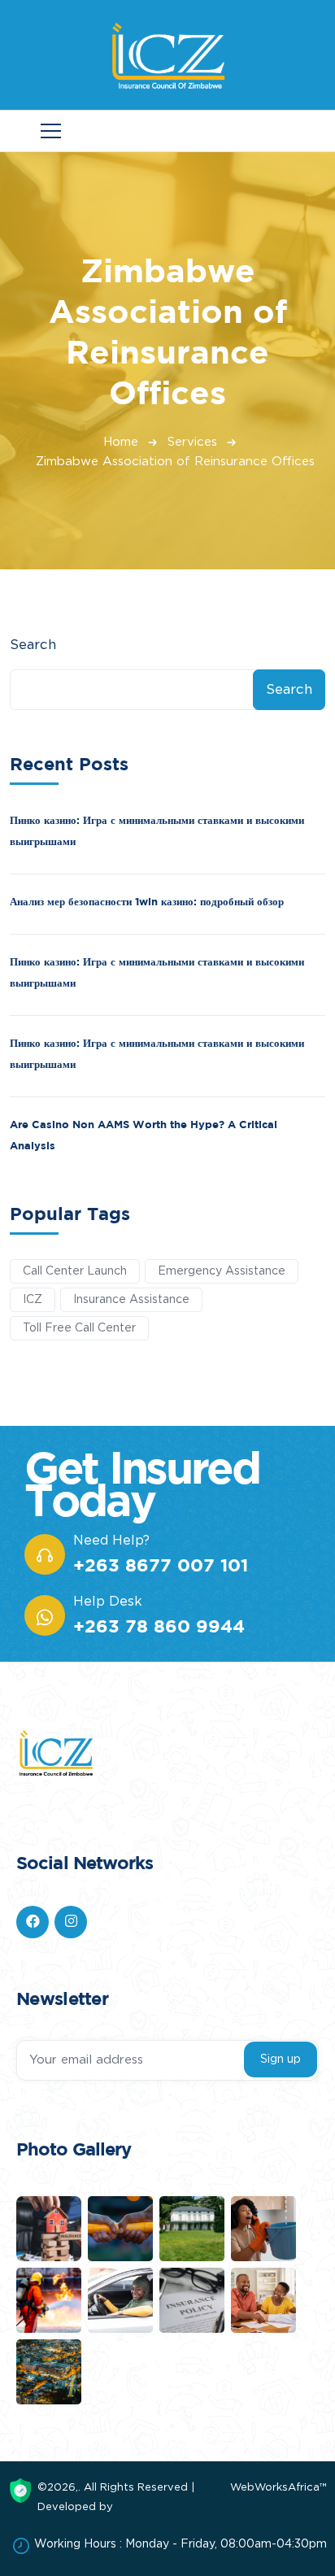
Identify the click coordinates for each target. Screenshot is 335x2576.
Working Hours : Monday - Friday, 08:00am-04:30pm (181, 2544)
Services (192, 442)
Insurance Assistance (131, 1300)
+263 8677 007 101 (161, 1565)
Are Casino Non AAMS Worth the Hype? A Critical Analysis (144, 1135)
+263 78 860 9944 (159, 1626)
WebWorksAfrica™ (278, 2488)
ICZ (33, 1300)
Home (121, 442)
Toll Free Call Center (79, 1328)
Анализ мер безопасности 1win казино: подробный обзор (147, 901)
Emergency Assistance (222, 1271)
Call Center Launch (75, 1271)
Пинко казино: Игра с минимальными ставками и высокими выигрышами (157, 830)
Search (33, 645)
